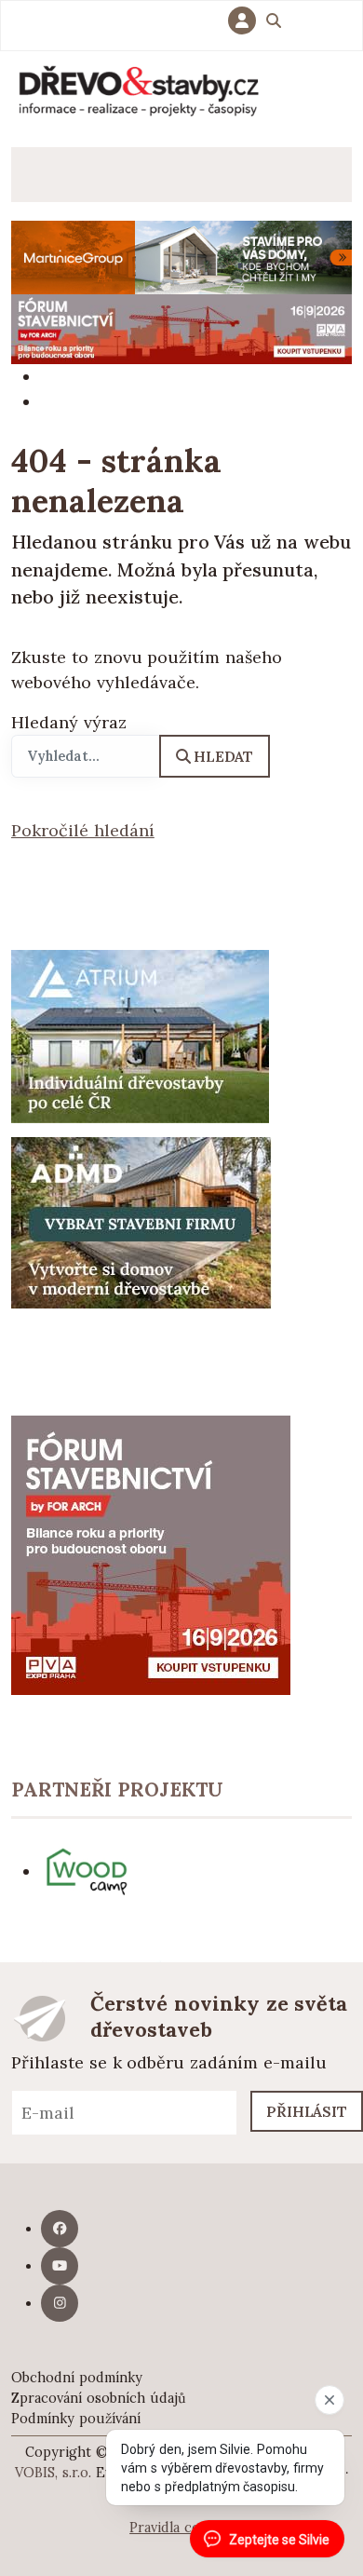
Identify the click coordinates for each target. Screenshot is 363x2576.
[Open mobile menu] (39, 175)
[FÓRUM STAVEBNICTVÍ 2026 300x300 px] (151, 1554)
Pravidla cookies (181, 2528)
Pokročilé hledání (83, 830)
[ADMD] (141, 1220)
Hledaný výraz (69, 722)
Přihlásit (307, 2111)
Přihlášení (247, 20)
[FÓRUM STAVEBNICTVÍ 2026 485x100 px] (181, 327)
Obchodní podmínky (77, 2378)
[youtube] (60, 2266)
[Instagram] (60, 2303)
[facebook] (60, 2229)
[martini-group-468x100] (181, 256)
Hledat (223, 756)
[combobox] (86, 756)
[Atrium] (140, 1034)
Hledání (274, 23)
